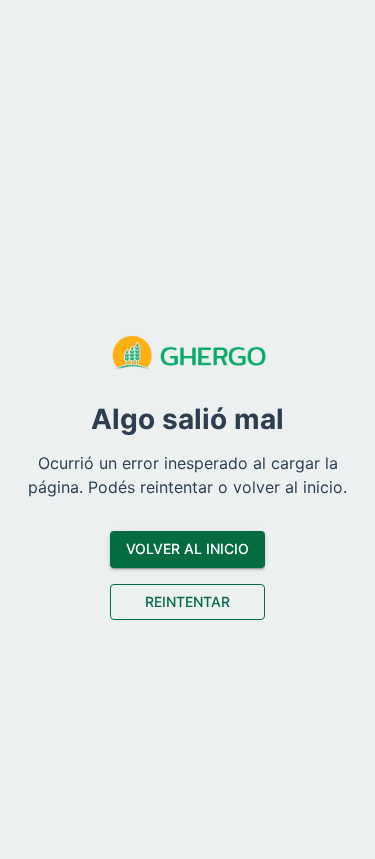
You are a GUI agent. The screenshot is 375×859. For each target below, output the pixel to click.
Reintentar (187, 601)
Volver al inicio (187, 548)
